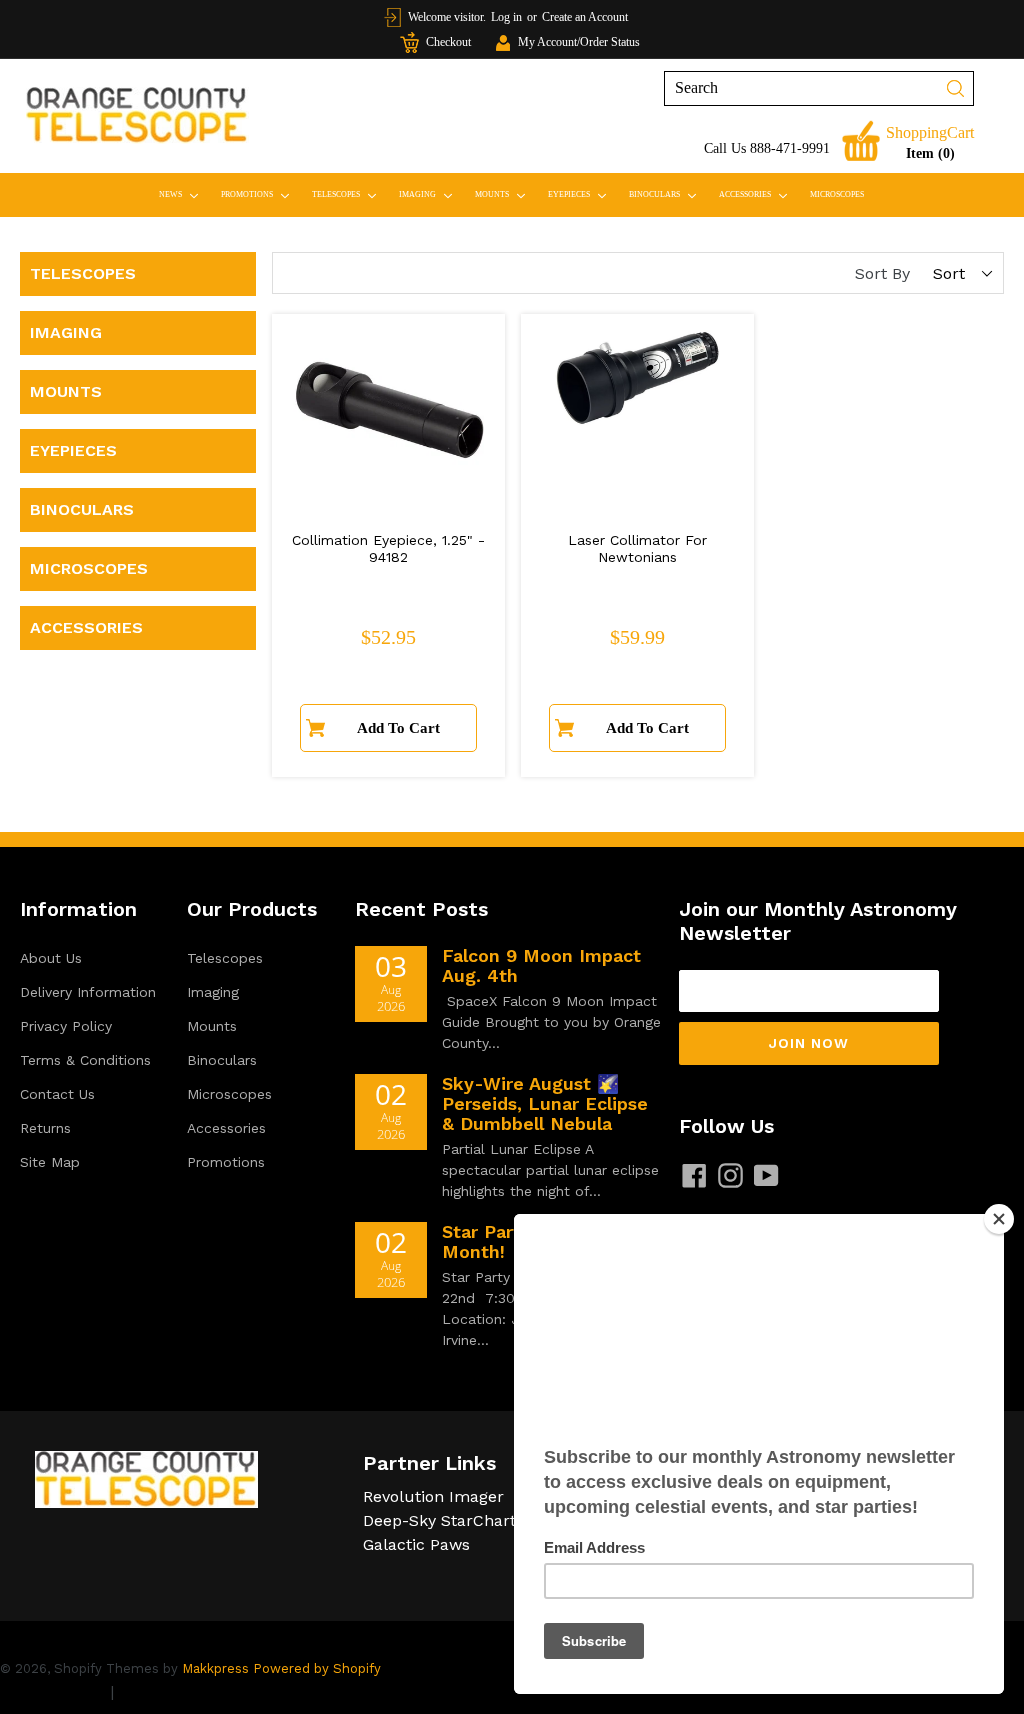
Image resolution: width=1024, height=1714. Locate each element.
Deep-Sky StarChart (439, 1520)
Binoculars (667, 194)
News (183, 194)
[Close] (999, 1219)
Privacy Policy (66, 1026)
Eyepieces (581, 194)
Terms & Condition (190, 1691)
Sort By (882, 273)
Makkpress (215, 1668)
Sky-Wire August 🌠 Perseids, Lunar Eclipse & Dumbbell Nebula (545, 1103)
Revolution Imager (433, 1496)
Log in (506, 17)
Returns (45, 1128)
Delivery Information (88, 992)
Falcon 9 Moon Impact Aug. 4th (541, 965)
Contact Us (57, 1094)
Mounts (504, 194)
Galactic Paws (416, 1544)
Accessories (757, 194)
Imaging (430, 194)
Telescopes (348, 194)
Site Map (50, 1162)
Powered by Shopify (317, 1668)
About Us (51, 958)
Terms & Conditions (85, 1060)
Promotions (259, 194)
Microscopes (837, 194)
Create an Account (585, 17)
